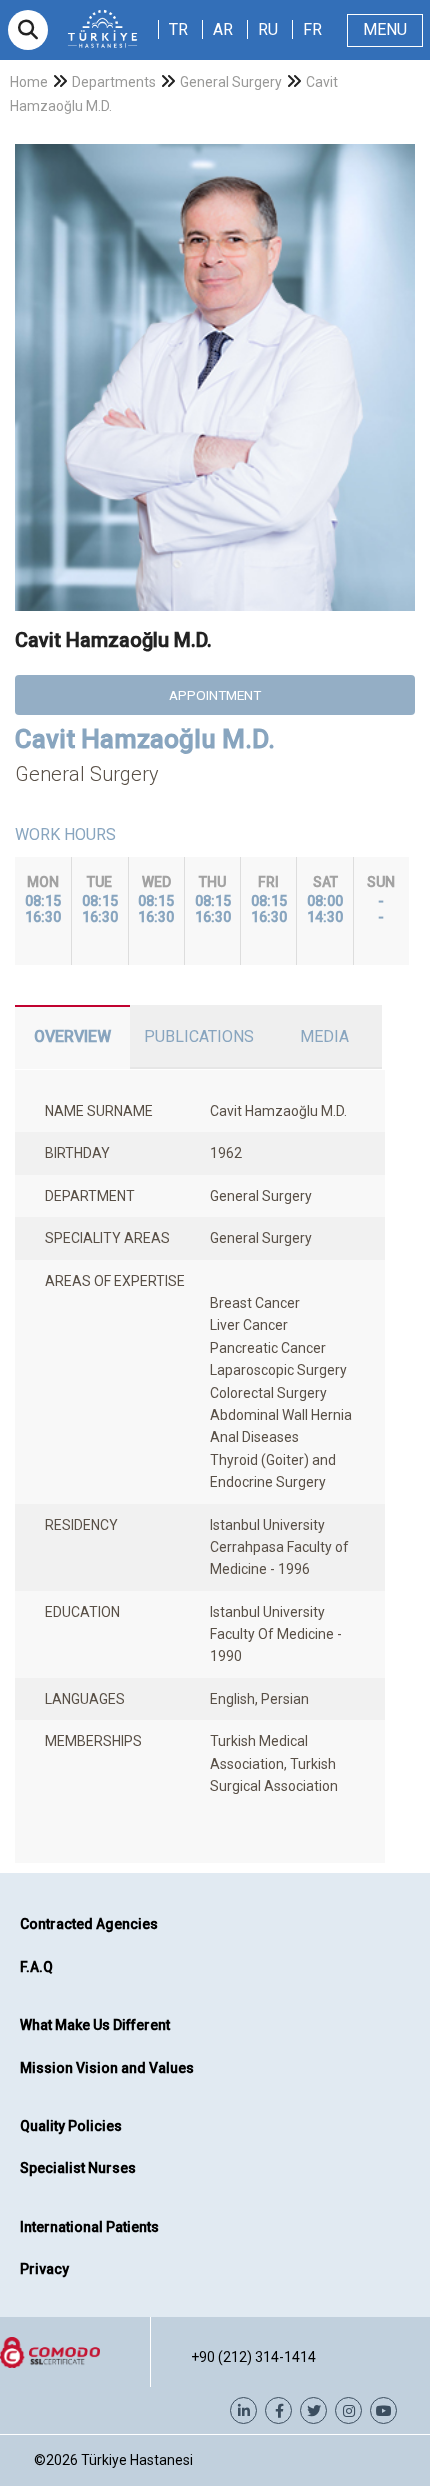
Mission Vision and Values (107, 2068)
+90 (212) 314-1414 (253, 2357)
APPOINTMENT (215, 695)
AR (223, 29)
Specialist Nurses (78, 2168)
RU (268, 29)
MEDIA (324, 1036)
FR (312, 29)
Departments (114, 82)
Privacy (44, 2269)
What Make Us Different (95, 2025)
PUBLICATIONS (199, 1036)
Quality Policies (71, 2126)
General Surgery (231, 82)
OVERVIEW (72, 1036)
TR (178, 29)
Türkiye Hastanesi (137, 2460)
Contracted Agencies (89, 1924)
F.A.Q (36, 1967)
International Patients (89, 2227)
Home (29, 82)
